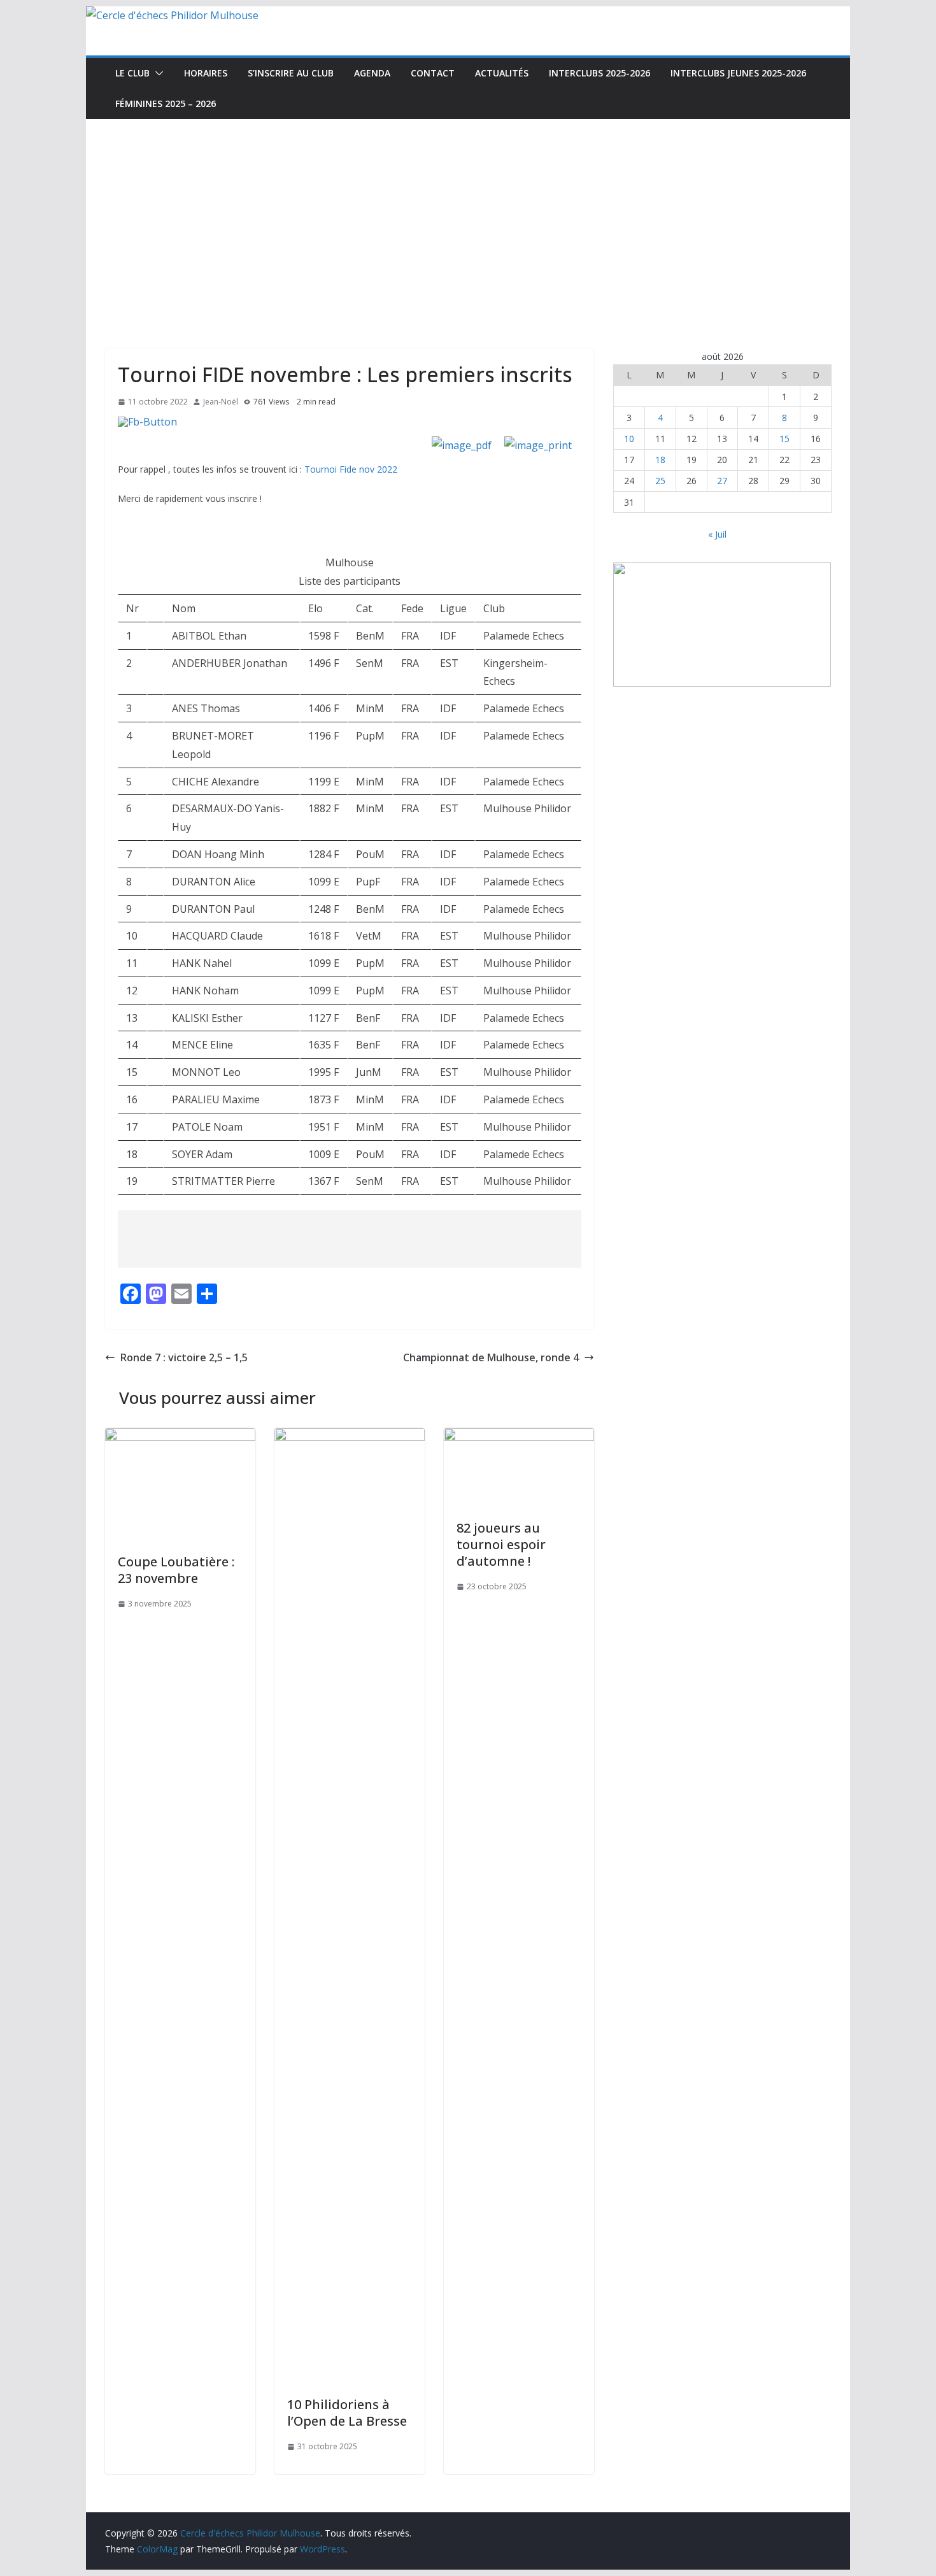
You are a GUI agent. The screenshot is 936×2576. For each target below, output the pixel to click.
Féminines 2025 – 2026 (166, 104)
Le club (132, 73)
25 (660, 481)
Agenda (372, 73)
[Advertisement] (468, 215)
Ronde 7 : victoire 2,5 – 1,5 (184, 1357)
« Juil (717, 534)
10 (629, 439)
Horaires (206, 73)
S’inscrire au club (291, 73)
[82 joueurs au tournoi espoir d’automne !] (519, 1437)
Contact (433, 73)
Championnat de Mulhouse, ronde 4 (491, 1357)
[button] (157, 73)
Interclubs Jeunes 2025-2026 (738, 73)
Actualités (502, 73)
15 (784, 439)
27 (722, 481)
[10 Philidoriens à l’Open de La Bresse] (350, 1437)
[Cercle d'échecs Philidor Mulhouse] (172, 15)
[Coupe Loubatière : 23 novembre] (180, 1437)
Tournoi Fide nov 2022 (351, 469)
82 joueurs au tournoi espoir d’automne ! (501, 1544)
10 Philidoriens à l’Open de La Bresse (347, 2413)
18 (660, 460)
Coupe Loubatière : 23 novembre (176, 1570)
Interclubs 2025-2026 (599, 73)
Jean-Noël (221, 402)
